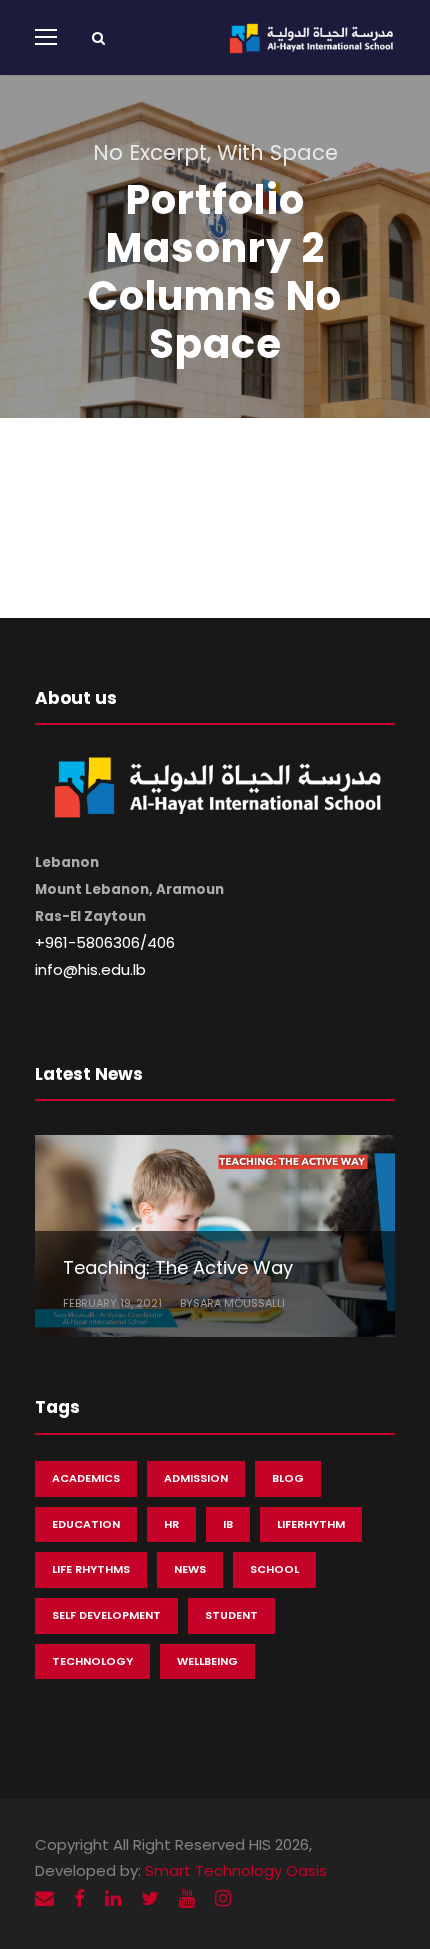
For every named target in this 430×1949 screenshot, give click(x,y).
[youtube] (187, 1898)
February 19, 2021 (112, 1303)
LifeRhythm (311, 1524)
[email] (44, 1898)
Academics (86, 1478)
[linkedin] (113, 1898)
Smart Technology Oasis (236, 1870)
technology (92, 1661)
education (86, 1524)
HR (171, 1524)
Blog (288, 1478)
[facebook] (79, 1898)
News (190, 1569)
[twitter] (150, 1898)
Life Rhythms (91, 1569)
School (274, 1569)
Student (231, 1615)
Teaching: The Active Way (178, 1267)
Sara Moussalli (239, 1303)
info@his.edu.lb (90, 969)
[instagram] (223, 1898)
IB (228, 1524)
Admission (196, 1478)
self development (106, 1615)
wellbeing (207, 1661)
